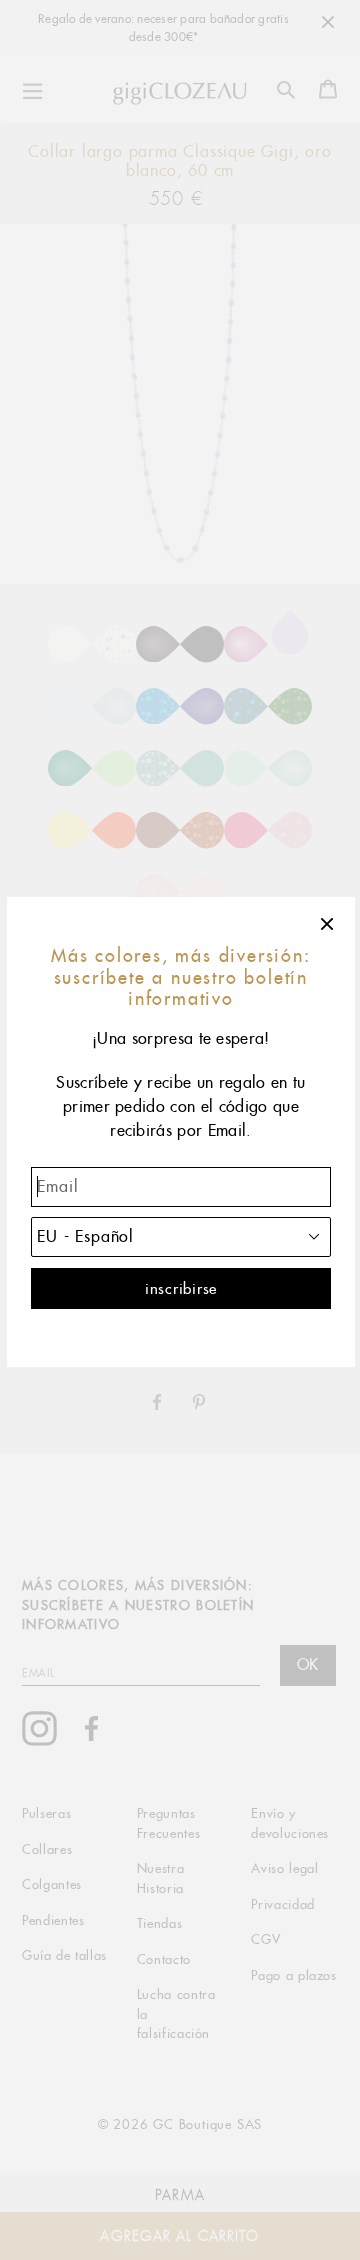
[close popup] (328, 924)
